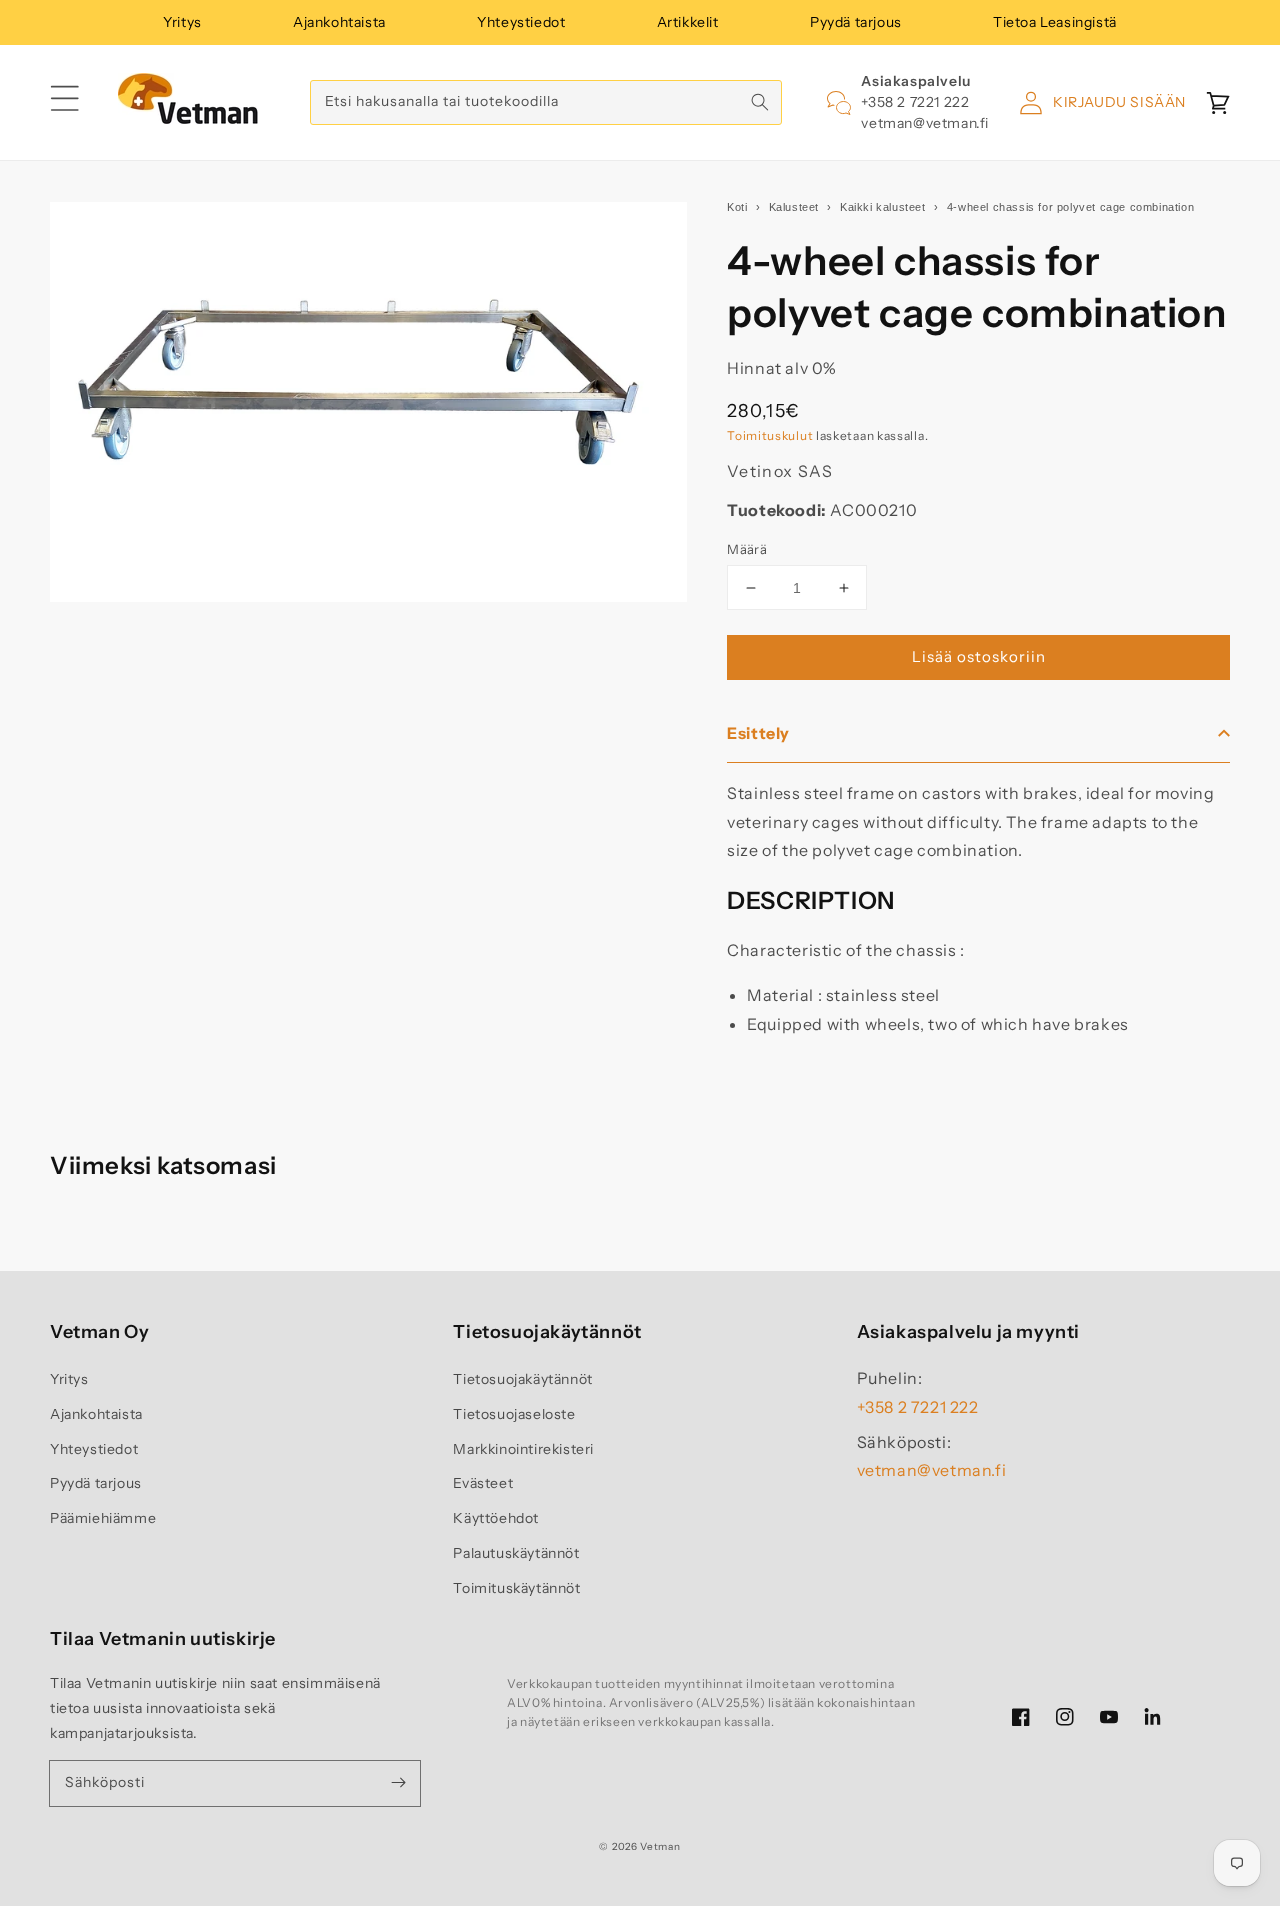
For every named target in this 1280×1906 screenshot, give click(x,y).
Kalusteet (794, 207)
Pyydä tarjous (856, 22)
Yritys (182, 22)
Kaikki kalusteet (883, 207)
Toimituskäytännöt (516, 1588)
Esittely (758, 733)
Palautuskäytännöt (516, 1553)
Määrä (747, 549)
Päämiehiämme (103, 1518)
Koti (737, 207)
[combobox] (546, 102)
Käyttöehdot (496, 1518)
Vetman (660, 1846)
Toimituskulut (770, 435)
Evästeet (483, 1483)
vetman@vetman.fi (925, 123)
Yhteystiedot (521, 22)
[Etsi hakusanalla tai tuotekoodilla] (760, 102)
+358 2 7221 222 (915, 102)
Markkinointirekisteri (523, 1449)
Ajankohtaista (339, 22)
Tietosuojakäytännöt (522, 1379)
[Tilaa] (398, 1783)
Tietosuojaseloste (514, 1414)
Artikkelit (688, 22)
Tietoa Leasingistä (1055, 22)
